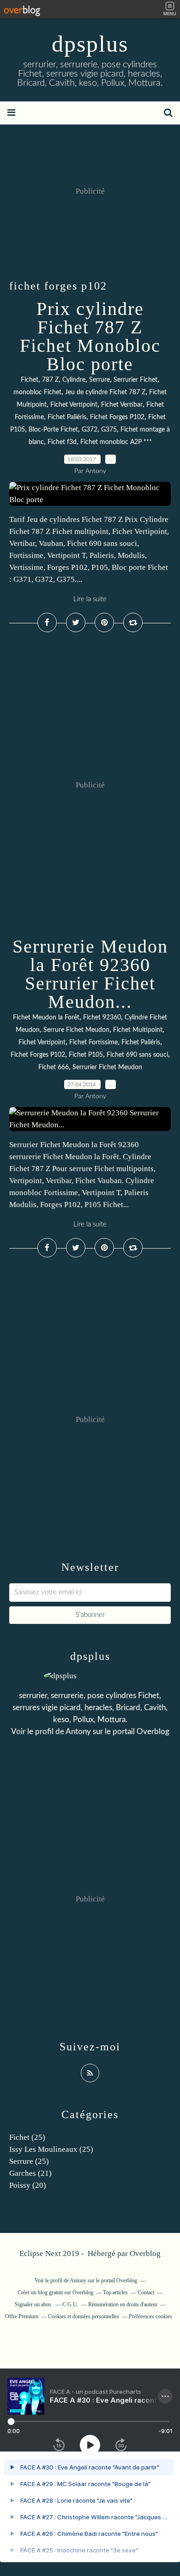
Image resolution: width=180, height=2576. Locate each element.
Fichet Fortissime (93, 1042)
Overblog (145, 2253)
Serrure (99, 380)
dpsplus (90, 44)
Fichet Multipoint (138, 1030)
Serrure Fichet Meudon (76, 1030)
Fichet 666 (54, 1067)
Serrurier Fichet (135, 380)
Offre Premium (22, 2316)
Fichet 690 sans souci (137, 1055)
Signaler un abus (34, 2304)
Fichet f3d (62, 442)
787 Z (50, 380)
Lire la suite (90, 599)
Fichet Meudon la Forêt (46, 1018)
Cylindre (74, 380)
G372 (90, 430)
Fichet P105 (86, 1055)
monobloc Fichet (37, 392)
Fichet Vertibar (122, 405)
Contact (146, 2292)
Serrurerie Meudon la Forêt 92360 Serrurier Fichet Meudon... (90, 974)
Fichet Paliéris (67, 417)
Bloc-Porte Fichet (53, 430)
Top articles (115, 2292)
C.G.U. (70, 2304)
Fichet (30, 380)
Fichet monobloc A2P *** (116, 442)
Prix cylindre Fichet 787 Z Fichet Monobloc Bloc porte (90, 336)
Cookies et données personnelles (84, 2316)
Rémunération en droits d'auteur (123, 2304)
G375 (109, 430)
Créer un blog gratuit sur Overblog (55, 2292)
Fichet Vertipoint (74, 405)
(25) (27, 2137)
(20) (28, 2185)
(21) (30, 2173)
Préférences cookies (150, 2316)
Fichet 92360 (102, 1018)
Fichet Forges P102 (117, 417)
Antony (78, 1732)
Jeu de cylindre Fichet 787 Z (105, 392)
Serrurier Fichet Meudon (107, 1067)
